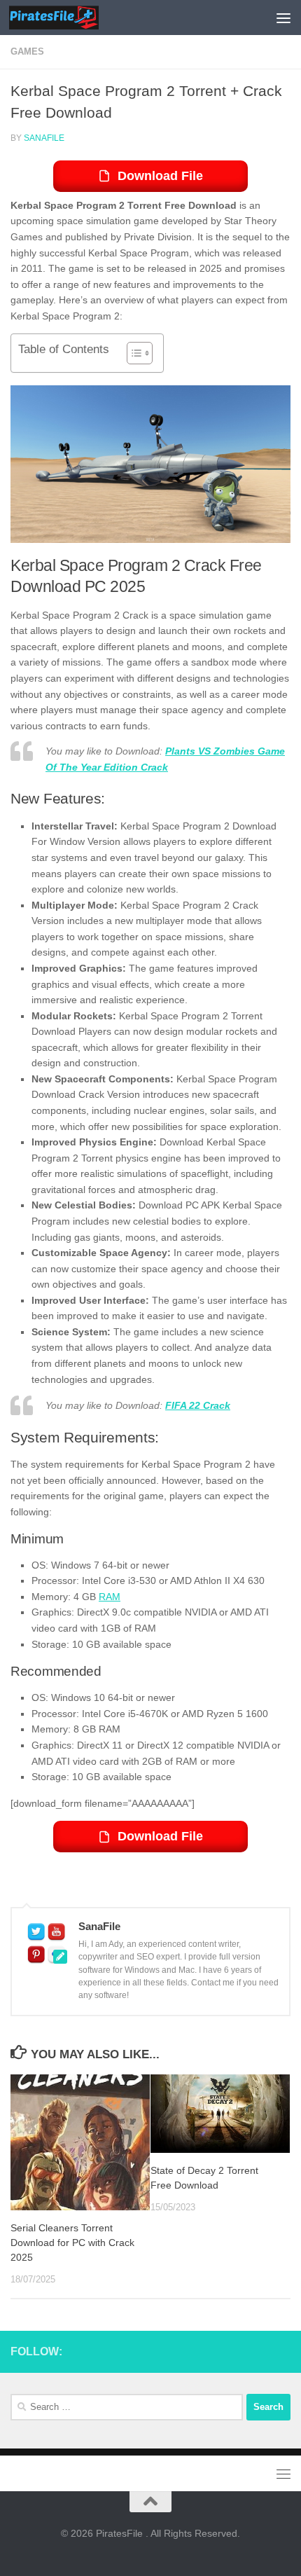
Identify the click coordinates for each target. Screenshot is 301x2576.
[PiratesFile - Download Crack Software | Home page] (69, 18)
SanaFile (44, 138)
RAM (110, 1597)
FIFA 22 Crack (198, 1405)
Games (27, 51)
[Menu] (283, 18)
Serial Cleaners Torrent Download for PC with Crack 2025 (72, 2243)
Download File (160, 176)
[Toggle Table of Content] (133, 353)
